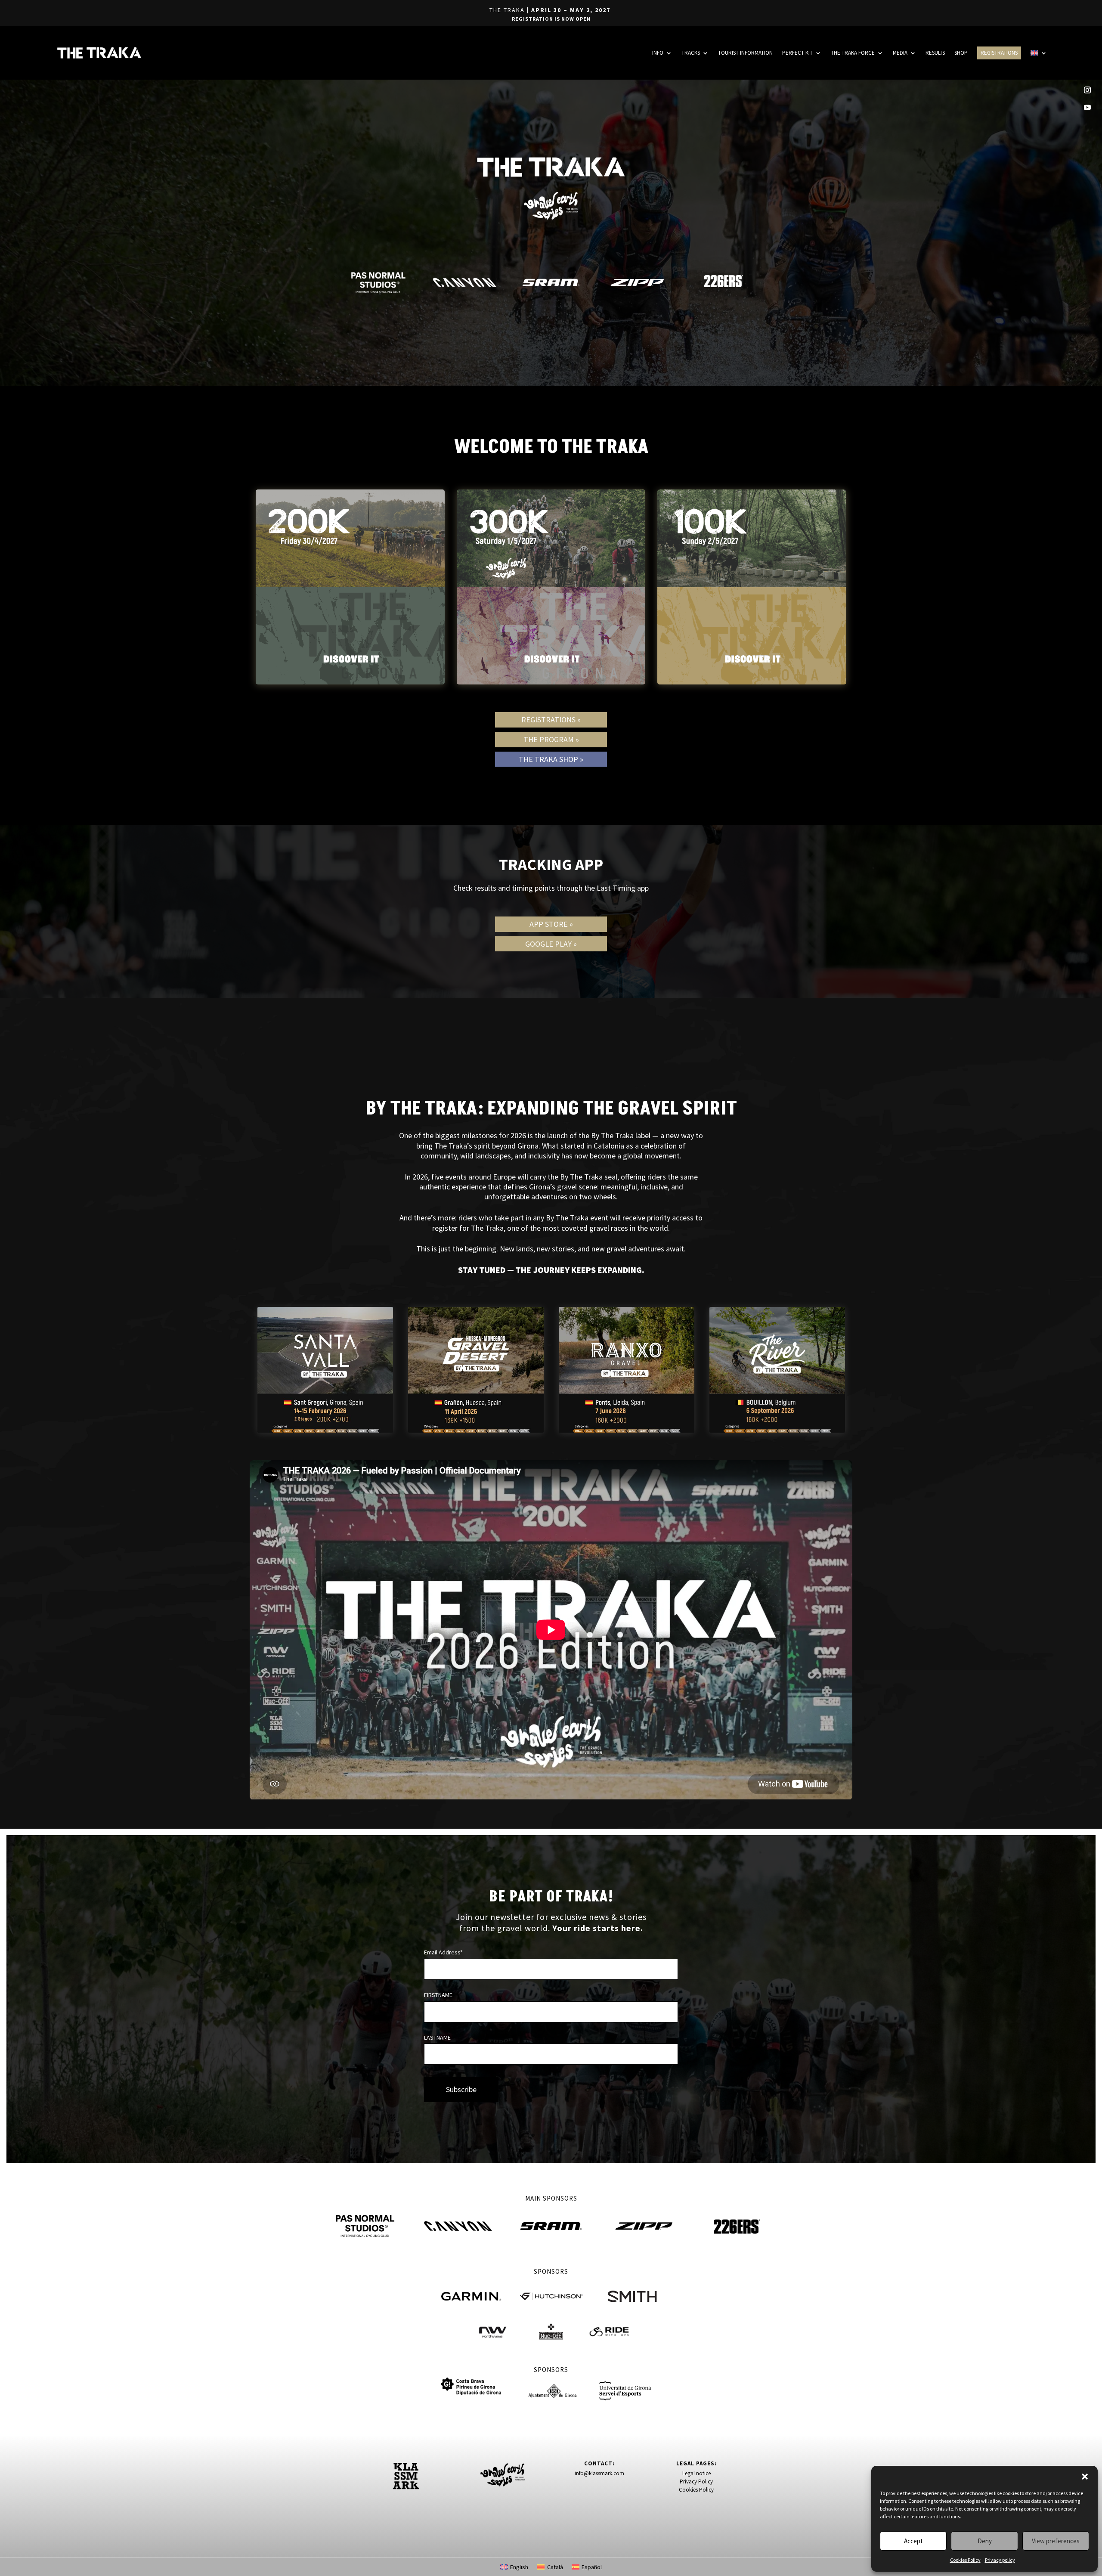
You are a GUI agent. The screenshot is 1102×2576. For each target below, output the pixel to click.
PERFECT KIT (797, 53)
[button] (1085, 2477)
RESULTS (935, 53)
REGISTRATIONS (999, 53)
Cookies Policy (965, 2560)
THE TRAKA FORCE (853, 53)
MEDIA (900, 53)
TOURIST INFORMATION (745, 53)
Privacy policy (1000, 2560)
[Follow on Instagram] (1087, 90)
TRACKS (691, 53)
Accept (913, 2541)
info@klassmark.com (599, 2473)
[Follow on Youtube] (1087, 107)
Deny (985, 2541)
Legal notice (696, 2473)
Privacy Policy (696, 2482)
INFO (658, 53)
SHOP (961, 53)
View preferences (1056, 2541)
